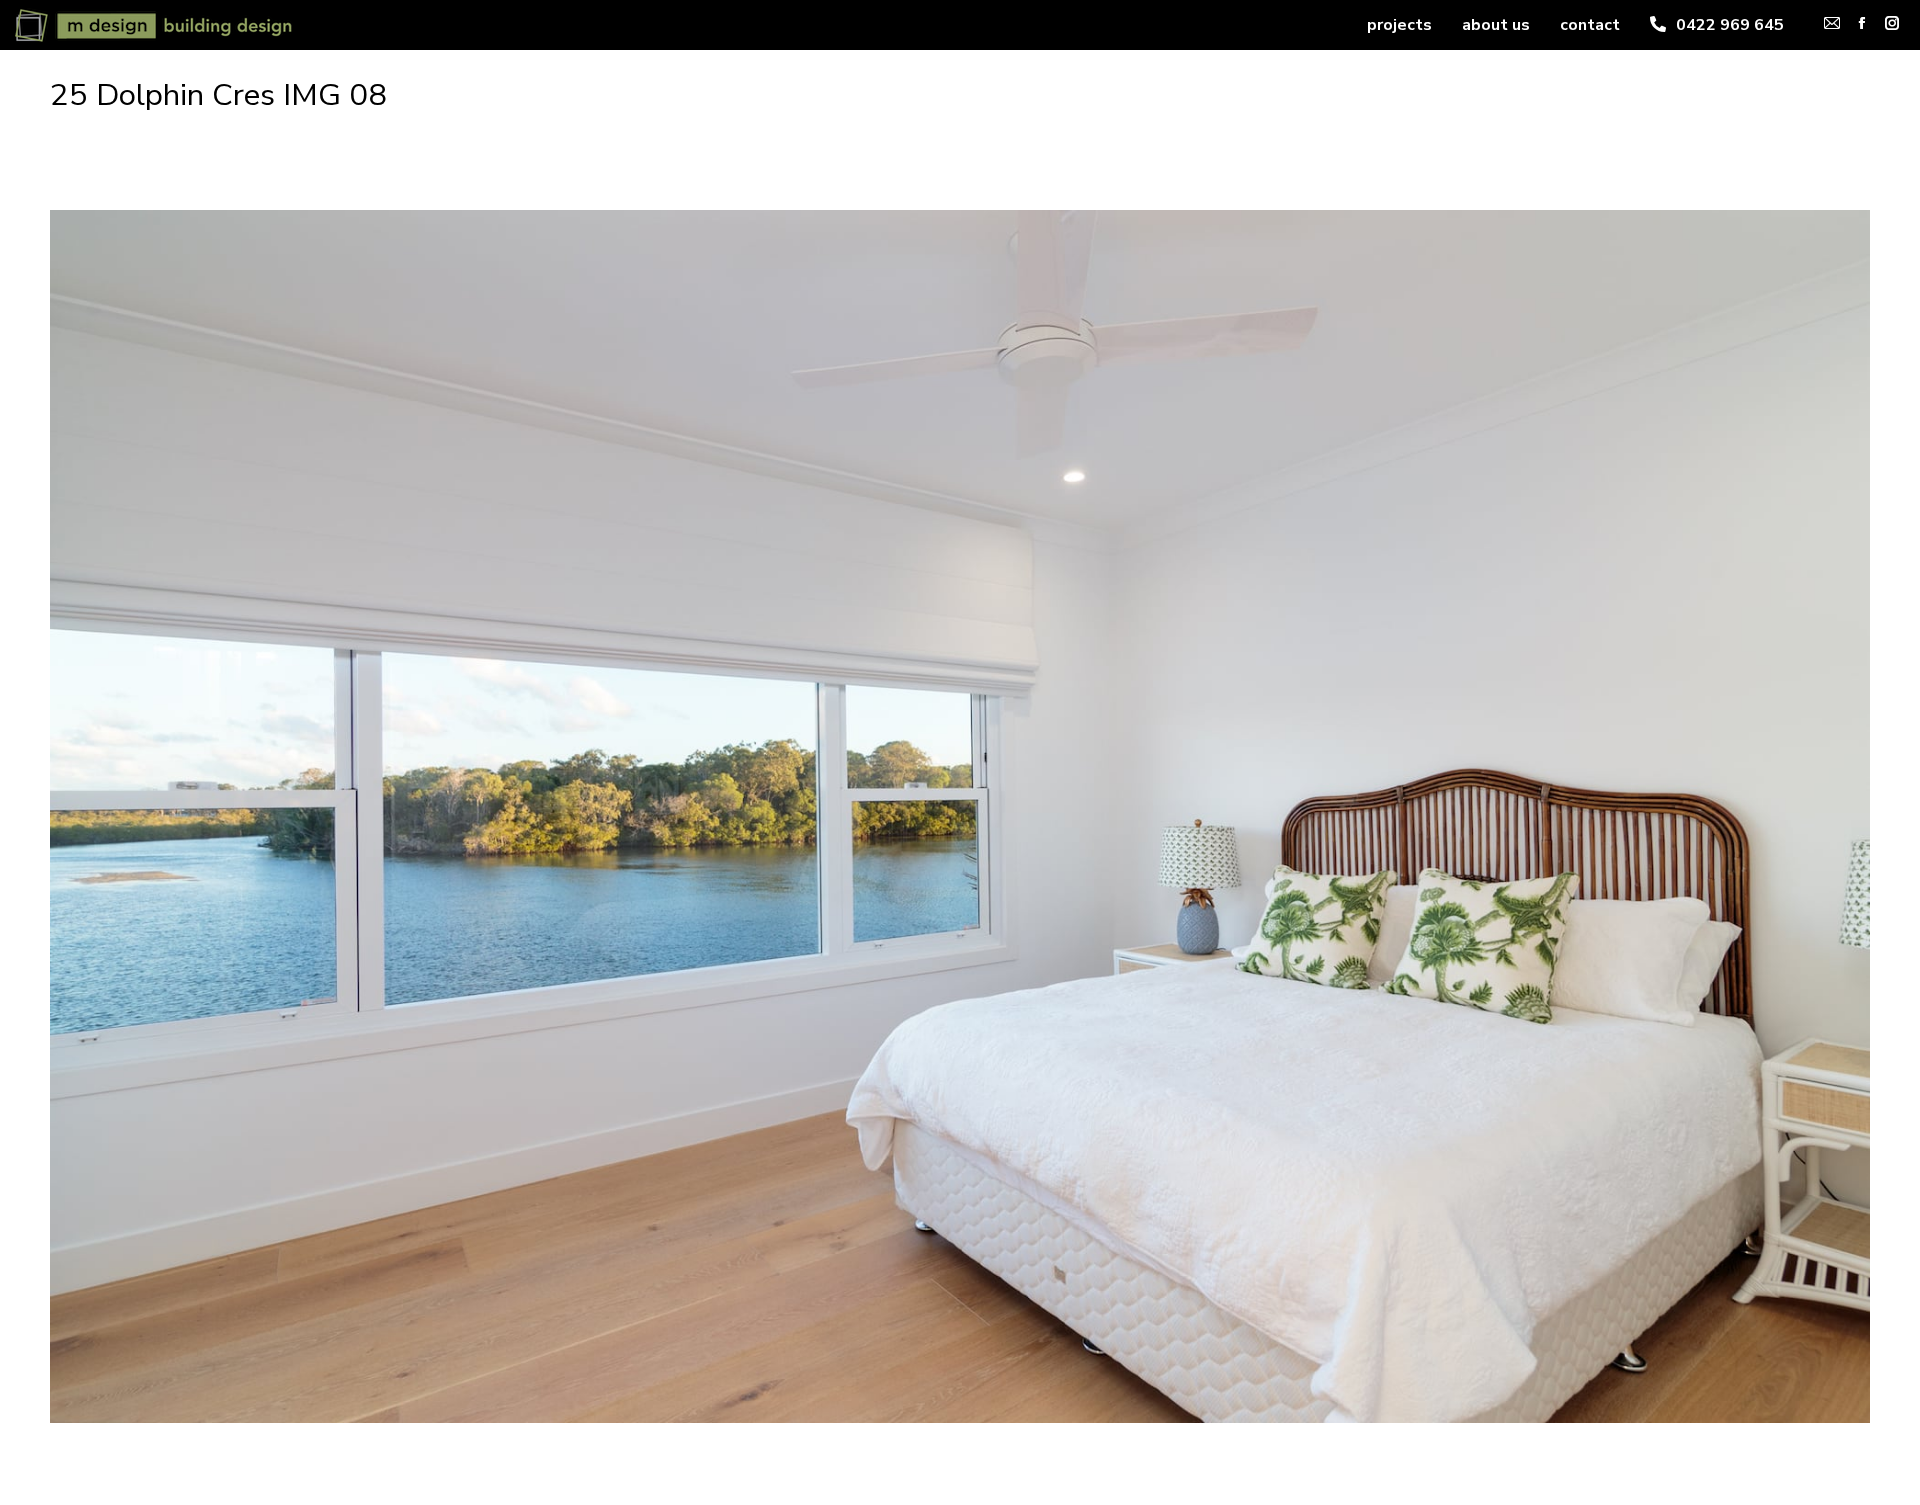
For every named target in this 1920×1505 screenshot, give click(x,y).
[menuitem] (1399, 25)
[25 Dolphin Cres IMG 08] (960, 816)
